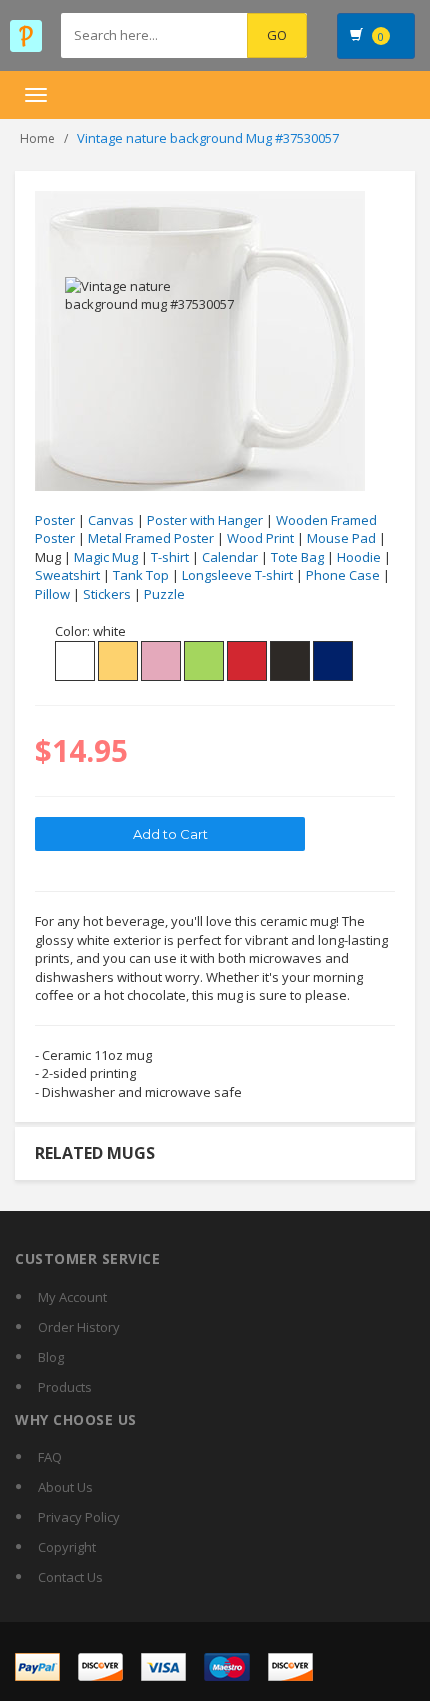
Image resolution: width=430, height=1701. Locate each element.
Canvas (111, 520)
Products (65, 1387)
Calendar (230, 557)
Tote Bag (297, 557)
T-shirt (170, 557)
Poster (55, 520)
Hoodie (359, 557)
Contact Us (70, 1577)
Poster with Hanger (205, 520)
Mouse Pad (341, 538)
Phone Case (343, 575)
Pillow (52, 594)
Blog (51, 1357)
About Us (65, 1487)
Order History (79, 1327)
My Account (72, 1297)
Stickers (107, 594)
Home (37, 138)
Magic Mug (106, 557)
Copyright (67, 1547)
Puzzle (164, 594)
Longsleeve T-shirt (237, 575)
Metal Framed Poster (151, 538)
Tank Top (141, 575)
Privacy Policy (79, 1517)
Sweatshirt (67, 575)
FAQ (50, 1457)
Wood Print (260, 538)
